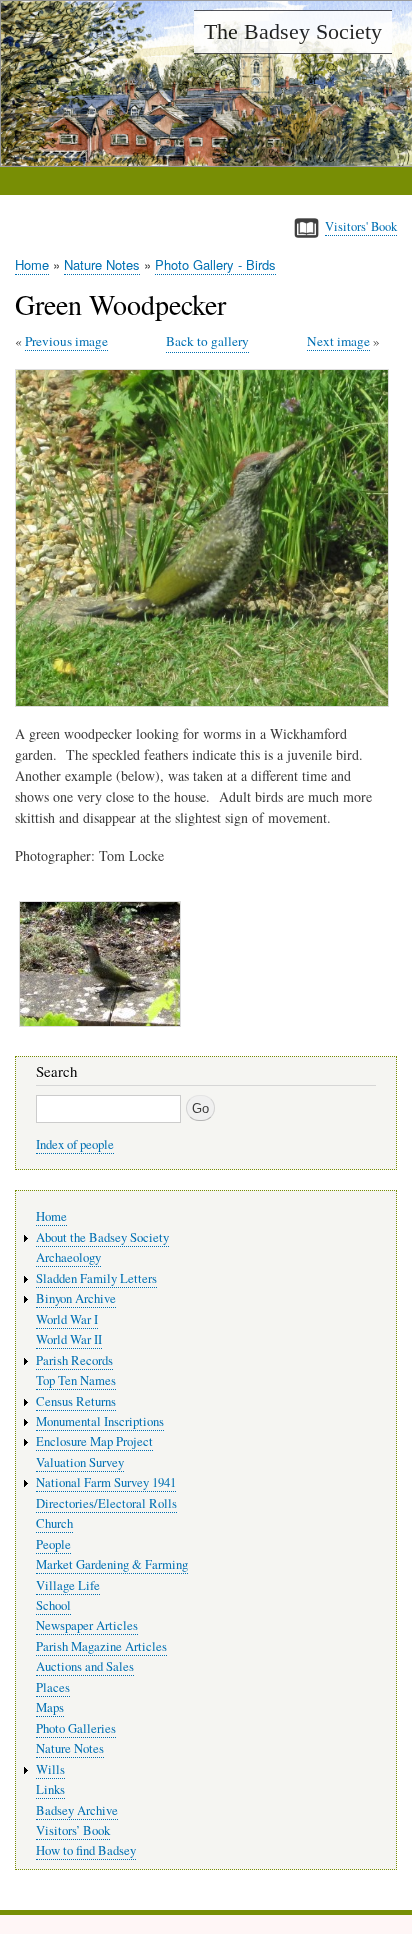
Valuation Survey (80, 1462)
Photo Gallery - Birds (215, 264)
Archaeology (68, 1257)
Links (50, 1789)
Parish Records (74, 1360)
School (53, 1605)
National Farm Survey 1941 (106, 1482)
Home (32, 264)
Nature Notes (102, 264)
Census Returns (76, 1401)
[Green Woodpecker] (206, 701)
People (53, 1544)
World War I (67, 1319)
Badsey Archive (77, 1810)
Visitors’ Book (73, 1830)
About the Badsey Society (102, 1237)
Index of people (75, 1144)
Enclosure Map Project (94, 1441)
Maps (50, 1707)
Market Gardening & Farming (112, 1564)
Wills (50, 1769)
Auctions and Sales (85, 1666)
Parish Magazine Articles (101, 1646)
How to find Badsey (86, 1850)
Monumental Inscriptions (100, 1421)
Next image (338, 341)
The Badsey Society (293, 31)
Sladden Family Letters (96, 1278)
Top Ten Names (76, 1380)
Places (53, 1687)
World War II (69, 1339)
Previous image (66, 341)
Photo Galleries (76, 1728)
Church (54, 1523)
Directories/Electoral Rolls (106, 1503)
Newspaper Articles (87, 1625)
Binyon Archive (76, 1298)
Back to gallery (207, 341)
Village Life (68, 1585)
